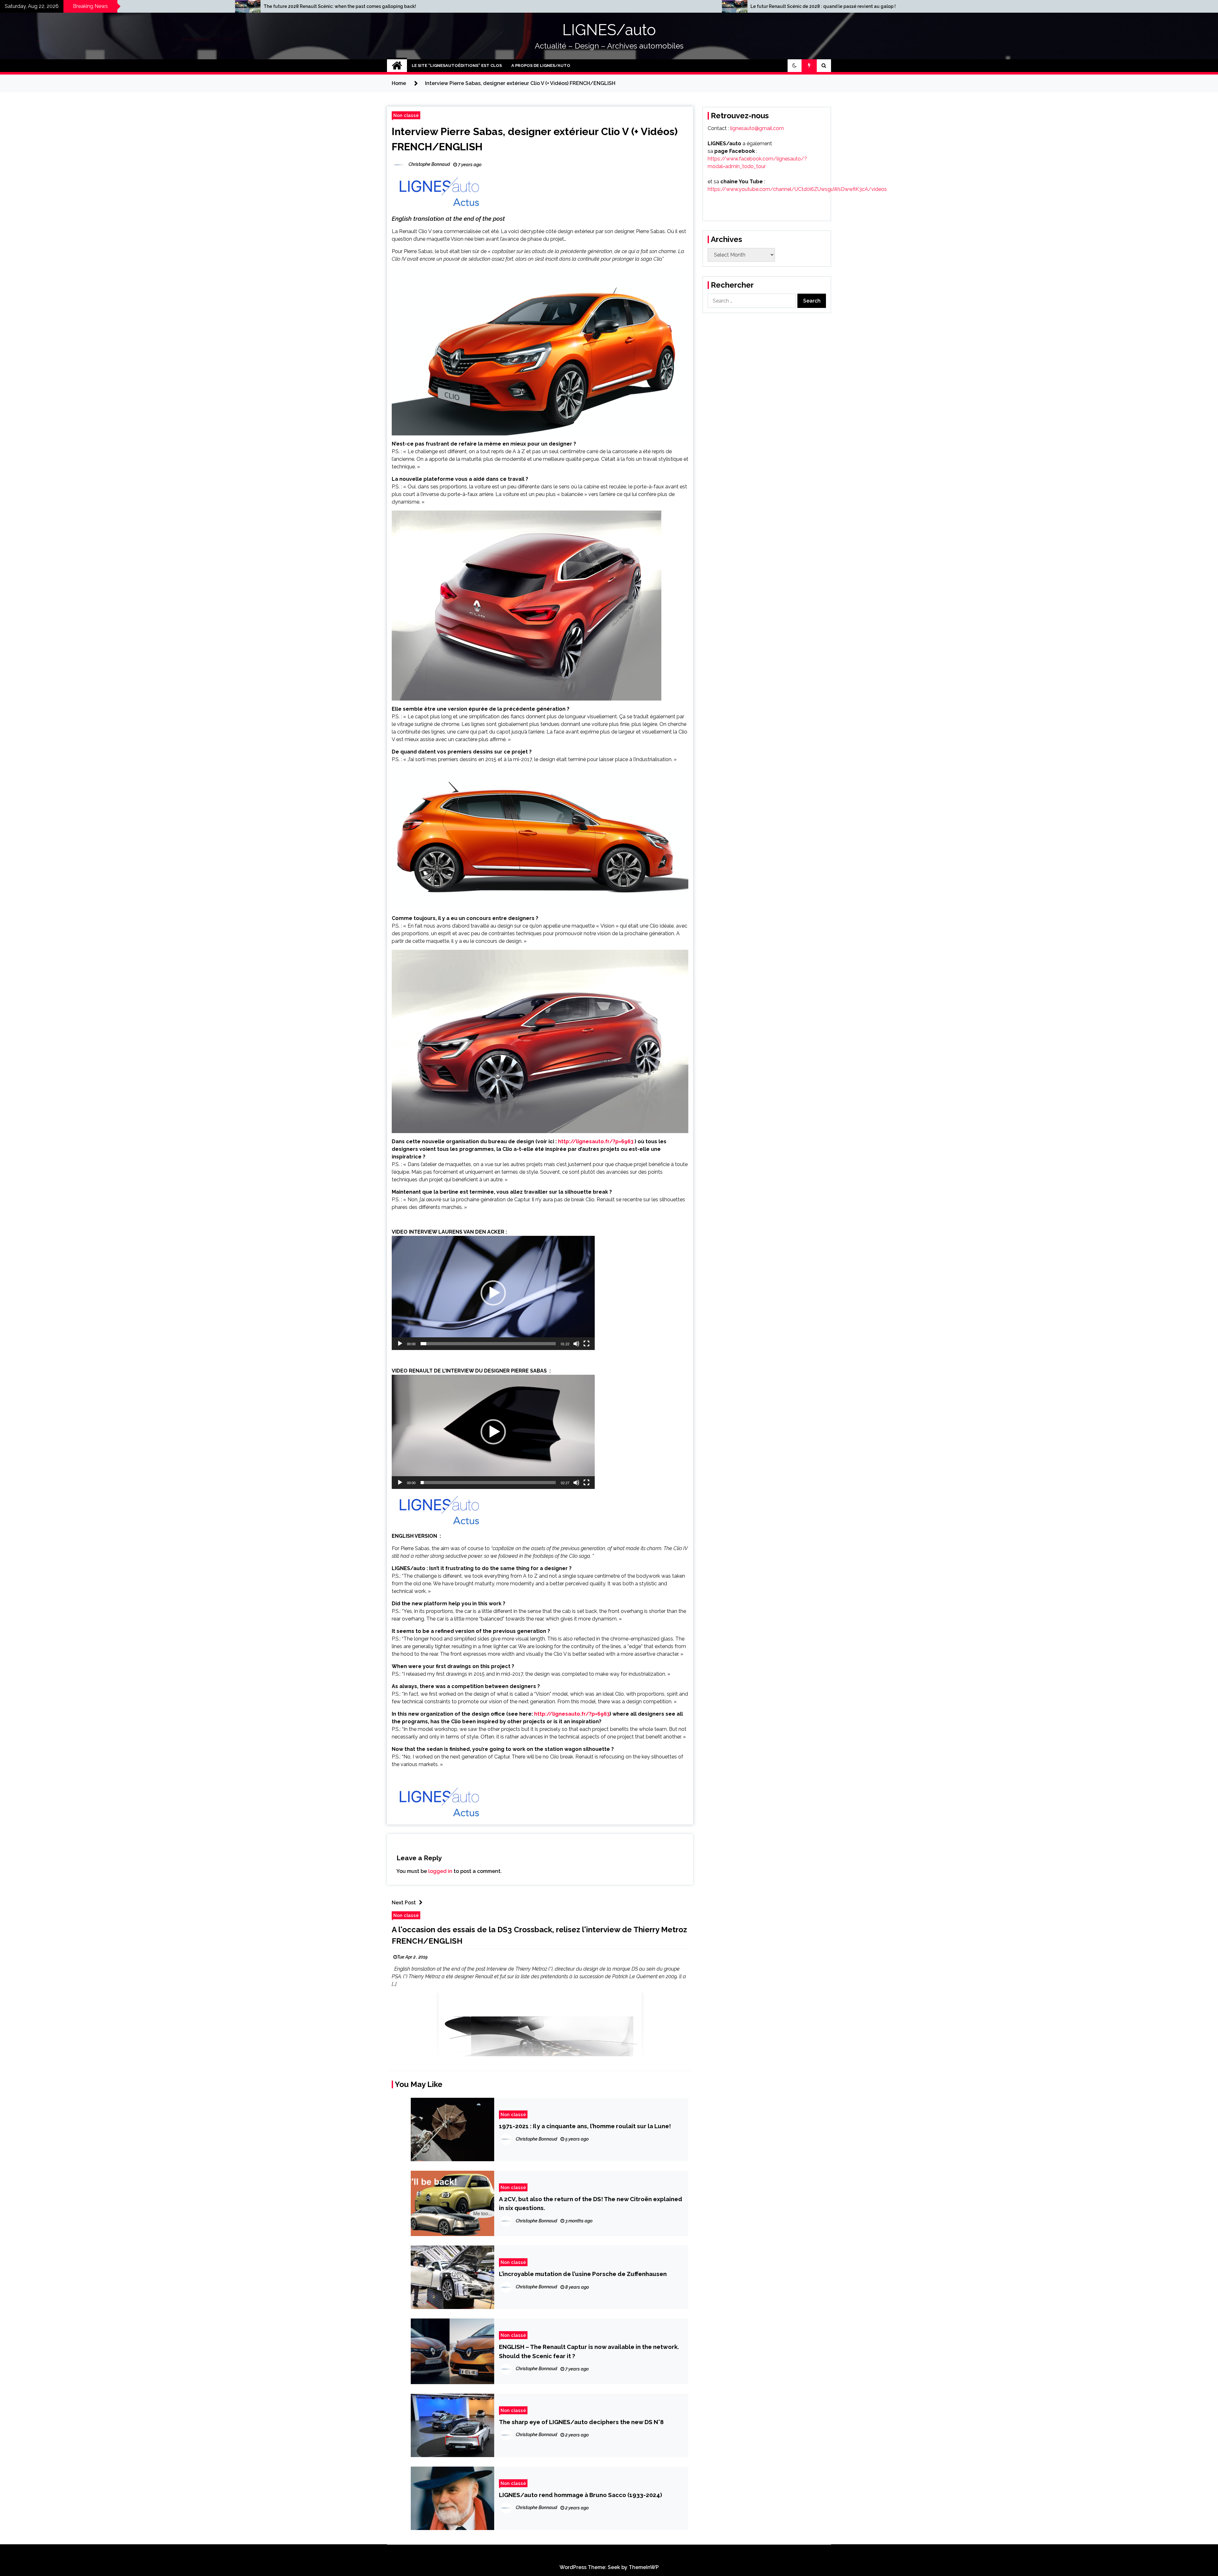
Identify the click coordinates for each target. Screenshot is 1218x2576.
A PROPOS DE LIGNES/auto (541, 65)
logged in (440, 1871)
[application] (493, 1293)
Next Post (404, 1903)
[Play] (400, 1344)
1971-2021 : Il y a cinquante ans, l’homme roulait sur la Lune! (585, 2126)
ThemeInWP (644, 2567)
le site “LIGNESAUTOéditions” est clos (457, 65)
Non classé (406, 115)
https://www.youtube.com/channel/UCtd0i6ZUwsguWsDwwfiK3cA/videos (797, 189)
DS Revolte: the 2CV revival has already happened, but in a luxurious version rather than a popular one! (499, 6)
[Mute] (576, 1344)
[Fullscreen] (586, 1344)
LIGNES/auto (609, 30)
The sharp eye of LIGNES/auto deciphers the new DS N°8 (581, 2422)
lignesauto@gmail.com (757, 128)
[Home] (397, 66)
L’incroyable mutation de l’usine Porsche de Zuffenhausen (583, 2274)
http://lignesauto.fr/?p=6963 (596, 1141)
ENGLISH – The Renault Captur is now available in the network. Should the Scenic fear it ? (589, 2351)
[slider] (488, 1344)
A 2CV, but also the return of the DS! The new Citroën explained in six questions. (591, 2203)
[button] (795, 66)
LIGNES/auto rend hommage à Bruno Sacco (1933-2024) (580, 2495)
